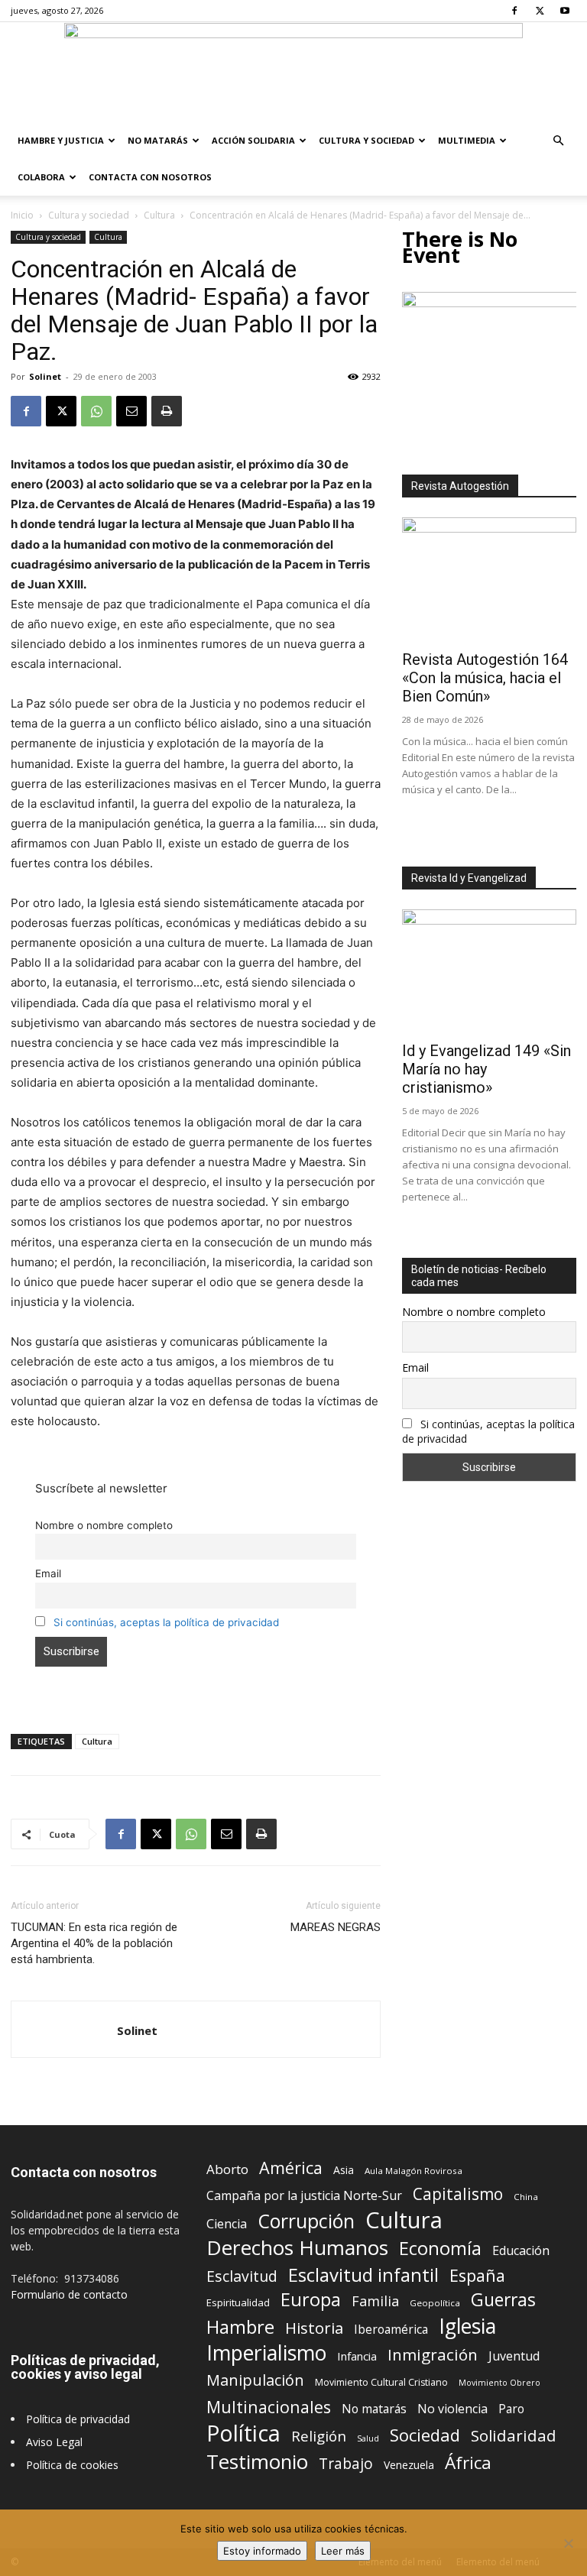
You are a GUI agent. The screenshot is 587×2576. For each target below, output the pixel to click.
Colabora (41, 177)
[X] (540, 11)
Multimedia (467, 140)
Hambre (240, 2327)
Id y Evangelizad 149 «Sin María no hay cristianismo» (486, 1069)
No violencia (452, 2409)
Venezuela (409, 2465)
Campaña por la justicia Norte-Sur (304, 2196)
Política (243, 2433)
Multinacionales (269, 2407)
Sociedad (425, 2435)
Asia (344, 2170)
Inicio (22, 215)
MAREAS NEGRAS (336, 1927)
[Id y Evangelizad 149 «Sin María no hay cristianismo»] (489, 972)
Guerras (503, 2300)
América (291, 2168)
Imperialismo (266, 2353)
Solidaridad (514, 2436)
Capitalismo (458, 2194)
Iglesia (467, 2327)
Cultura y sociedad (366, 140)
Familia (375, 2301)
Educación (521, 2251)
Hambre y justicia (61, 140)
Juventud (514, 2356)
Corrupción (306, 2221)
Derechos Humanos (297, 2248)
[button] (558, 141)
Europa (311, 2300)
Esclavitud (242, 2276)
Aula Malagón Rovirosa (413, 2171)
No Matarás (158, 140)
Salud (368, 2438)
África (468, 2463)
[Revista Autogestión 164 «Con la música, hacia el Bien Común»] (489, 580)
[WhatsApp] (96, 411)
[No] (568, 2543)
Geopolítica (435, 2303)
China (526, 2197)
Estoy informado (262, 2551)
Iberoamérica (391, 2330)
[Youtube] (565, 11)
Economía (440, 2249)
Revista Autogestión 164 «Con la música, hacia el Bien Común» (485, 678)
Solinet (45, 376)
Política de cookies (72, 2465)
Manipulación (255, 2380)
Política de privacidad (78, 2419)
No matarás (374, 2409)
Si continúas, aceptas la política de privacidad (166, 1622)
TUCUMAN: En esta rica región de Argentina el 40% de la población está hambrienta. (94, 1943)
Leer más (343, 2551)
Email (48, 1573)
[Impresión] (167, 411)
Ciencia (227, 2224)
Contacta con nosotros (150, 177)
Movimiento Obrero (499, 2383)
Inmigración (433, 2355)
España (477, 2275)
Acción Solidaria (253, 140)
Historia (314, 2328)
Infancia (357, 2356)
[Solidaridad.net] (293, 73)
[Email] (131, 411)
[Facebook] (514, 11)
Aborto (227, 2169)
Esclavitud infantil (363, 2275)
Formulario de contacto (69, 2294)
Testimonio (257, 2462)
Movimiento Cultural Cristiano (381, 2382)
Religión (319, 2436)
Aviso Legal (54, 2442)
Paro (511, 2409)
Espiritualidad (238, 2302)
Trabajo (346, 2464)
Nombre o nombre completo (104, 1525)
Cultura (159, 215)
